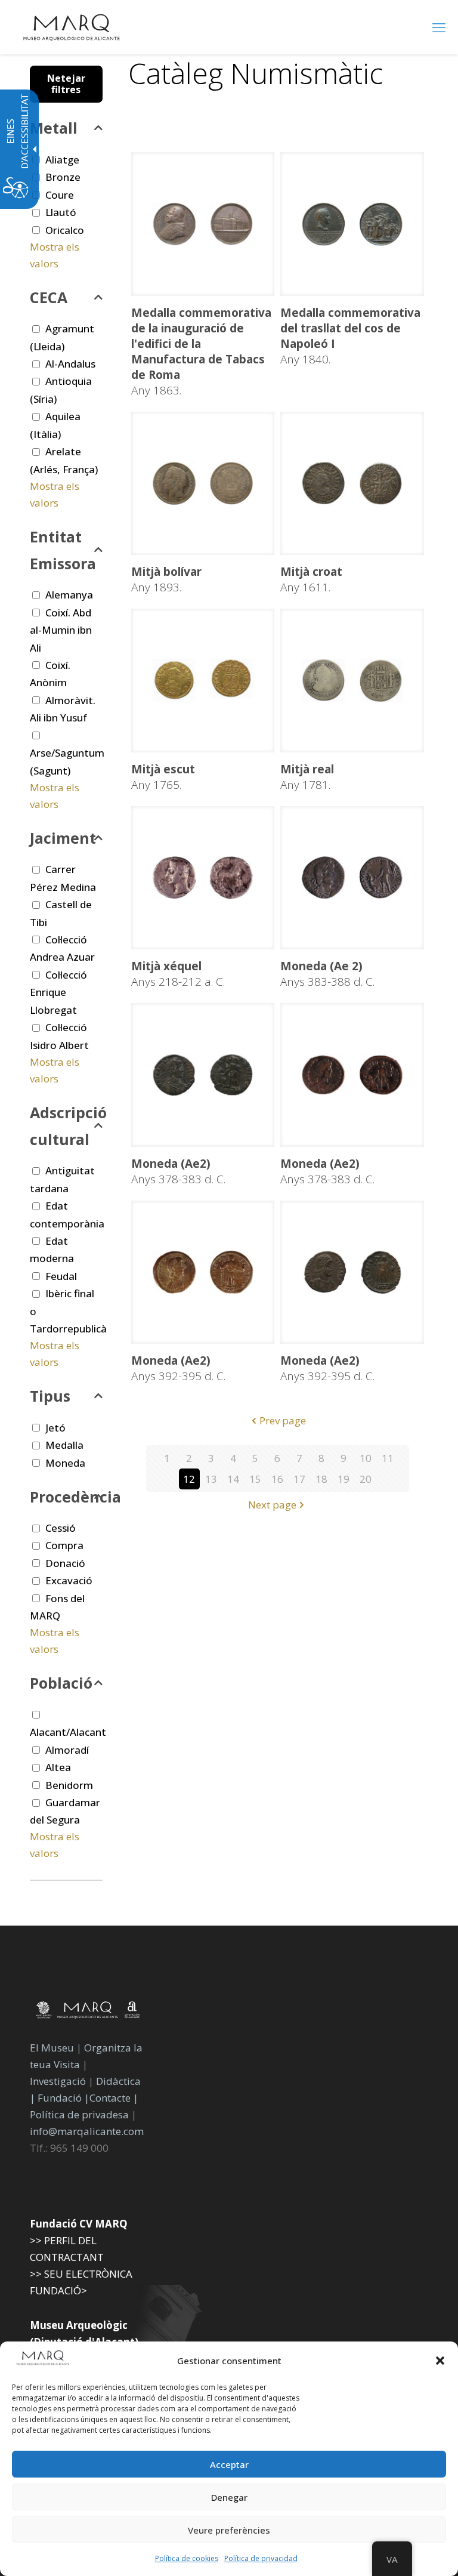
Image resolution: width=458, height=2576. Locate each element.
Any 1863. (201, 351)
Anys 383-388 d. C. (327, 974)
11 (388, 1458)
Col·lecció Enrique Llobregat (58, 992)
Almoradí (67, 1750)
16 (277, 1479)
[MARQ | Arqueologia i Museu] (72, 27)
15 (255, 1479)
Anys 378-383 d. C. (178, 1171)
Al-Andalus (70, 364)
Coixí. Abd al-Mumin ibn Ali (61, 630)
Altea (58, 1767)
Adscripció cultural (66, 1126)
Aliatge (62, 160)
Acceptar (229, 2464)
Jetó (55, 1428)
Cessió (61, 1528)
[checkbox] (36, 213)
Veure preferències (229, 2530)
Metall (54, 128)
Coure (60, 195)
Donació (65, 1563)
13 (211, 1479)
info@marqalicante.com (87, 2131)
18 (321, 1479)
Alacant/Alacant (68, 1732)
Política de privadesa (81, 2114)
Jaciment (63, 838)
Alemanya (69, 595)
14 (233, 1479)
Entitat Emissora (63, 550)
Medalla (64, 1445)
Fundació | (64, 2098)
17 (299, 1479)
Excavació (69, 1580)
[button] (440, 2361)
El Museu (52, 2048)
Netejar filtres (66, 84)
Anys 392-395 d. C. (178, 1368)
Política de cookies (187, 2558)
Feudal (61, 1276)
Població (61, 1683)
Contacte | (114, 2098)
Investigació (58, 2081)
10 (366, 1458)
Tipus (50, 1396)
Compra (64, 1545)
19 (343, 1479)
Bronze (63, 177)
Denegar (229, 2497)
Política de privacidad (261, 2558)
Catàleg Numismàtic (256, 73)
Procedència (66, 1497)
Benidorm (69, 1785)
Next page (272, 1505)
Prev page (283, 1420)
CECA (49, 297)
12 (189, 1479)
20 (366, 1479)
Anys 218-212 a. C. (178, 974)
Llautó (61, 212)
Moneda (65, 1463)
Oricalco (65, 230)
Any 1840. (350, 336)
